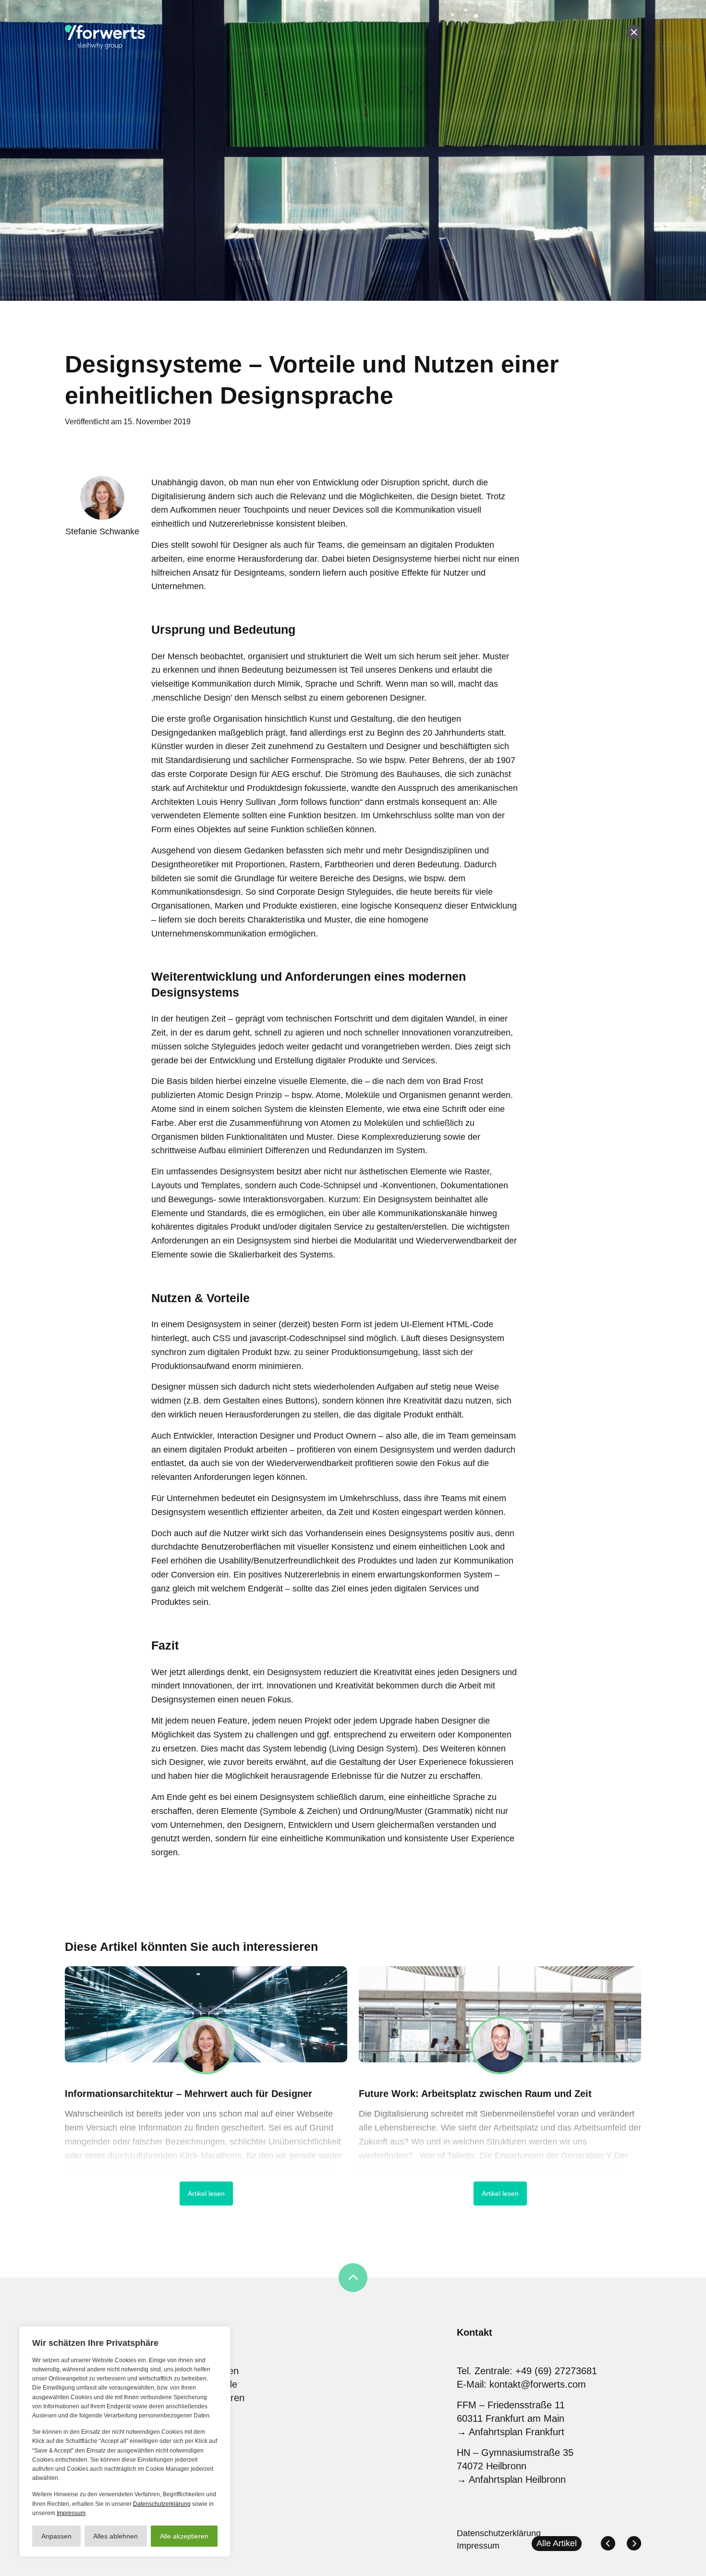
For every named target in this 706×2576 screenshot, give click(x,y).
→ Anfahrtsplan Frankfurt (511, 2432)
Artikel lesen (206, 2194)
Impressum (71, 2513)
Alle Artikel (557, 2543)
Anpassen (56, 2536)
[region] (125, 2441)
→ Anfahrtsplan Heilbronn (511, 2479)
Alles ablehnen (116, 2536)
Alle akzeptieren (184, 2536)
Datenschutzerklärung (162, 2504)
